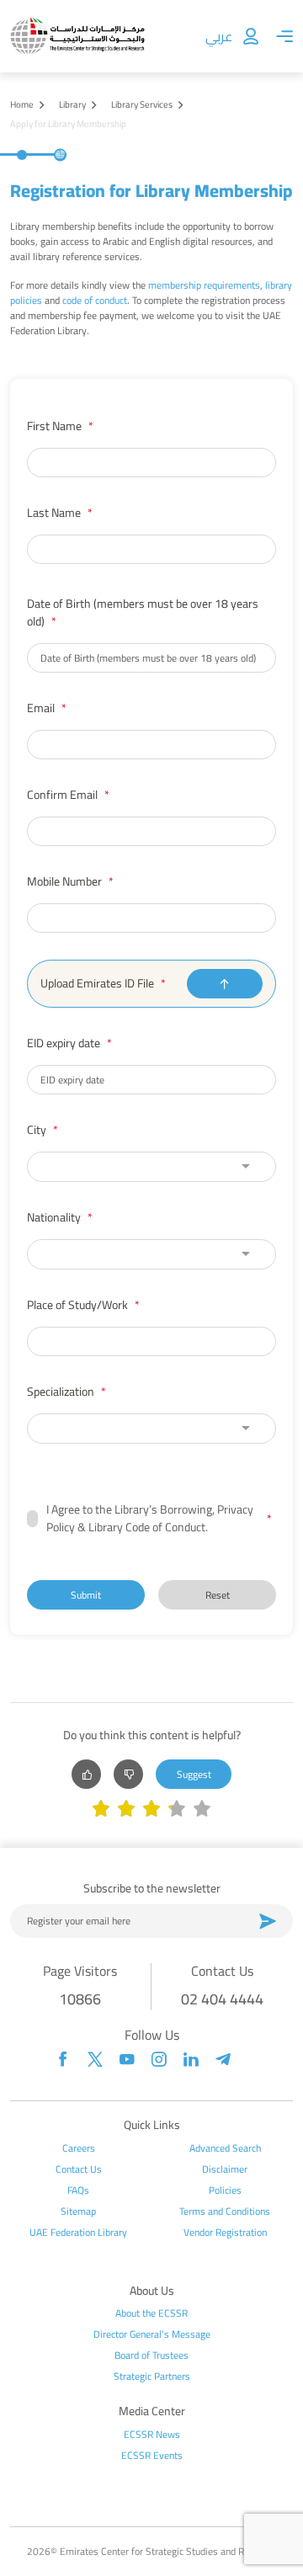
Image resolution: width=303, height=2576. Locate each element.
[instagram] (159, 2059)
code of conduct (95, 300)
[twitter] (95, 2059)
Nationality (60, 1218)
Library (72, 105)
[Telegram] (223, 2059)
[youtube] (127, 2059)
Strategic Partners (152, 2376)
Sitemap (78, 2211)
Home (22, 105)
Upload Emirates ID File (103, 984)
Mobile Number (70, 882)
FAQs (78, 2190)
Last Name (60, 513)
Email (47, 708)
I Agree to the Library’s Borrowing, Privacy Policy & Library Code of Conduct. (159, 1519)
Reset (218, 1595)
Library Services (142, 105)
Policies (225, 2190)
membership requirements (204, 285)
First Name (60, 426)
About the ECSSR (151, 2313)
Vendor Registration (225, 2233)
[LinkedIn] (191, 2059)
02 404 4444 (222, 1999)
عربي (219, 36)
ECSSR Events (152, 2456)
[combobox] (151, 1167)
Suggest (194, 1774)
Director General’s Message (152, 2334)
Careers (79, 2148)
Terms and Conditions (225, 2211)
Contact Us (79, 2169)
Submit (86, 1595)
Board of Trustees (151, 2355)
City (43, 1130)
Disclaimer (225, 2169)
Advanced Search (225, 2148)
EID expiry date (69, 1043)
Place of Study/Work (83, 1305)
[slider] (151, 1810)
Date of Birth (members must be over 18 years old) (143, 613)
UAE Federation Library (78, 2233)
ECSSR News (152, 2435)
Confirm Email (68, 795)
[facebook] (63, 2059)
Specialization (66, 1392)
